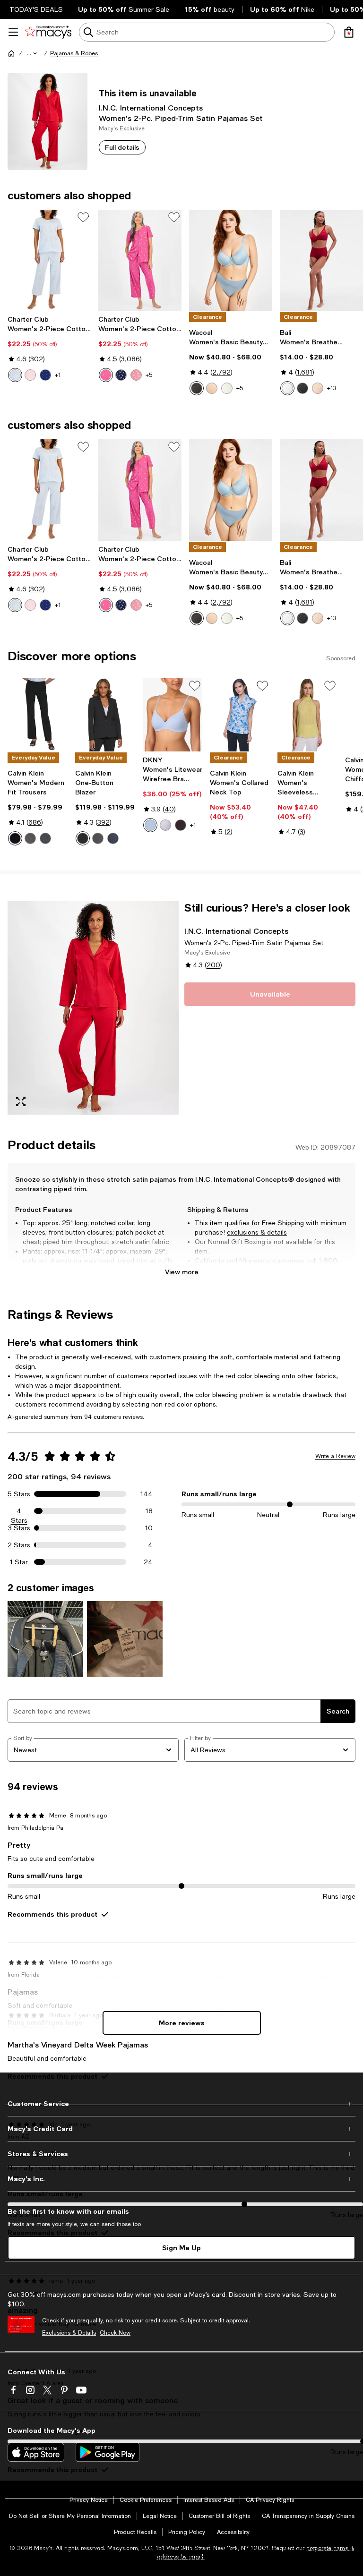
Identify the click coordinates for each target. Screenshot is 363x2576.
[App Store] (36, 2452)
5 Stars (19, 1494)
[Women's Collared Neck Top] (240, 715)
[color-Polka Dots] (45, 375)
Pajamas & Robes (74, 53)
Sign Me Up (181, 2248)
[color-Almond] (318, 388)
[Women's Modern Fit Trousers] (38, 715)
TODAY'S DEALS (36, 9)
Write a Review (335, 1456)
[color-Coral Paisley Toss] (136, 375)
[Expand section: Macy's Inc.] (181, 2179)
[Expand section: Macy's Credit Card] (181, 2129)
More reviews (182, 2023)
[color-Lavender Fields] (165, 825)
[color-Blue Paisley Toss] (121, 375)
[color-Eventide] (150, 825)
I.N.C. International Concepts (151, 107)
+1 (58, 375)
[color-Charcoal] (30, 838)
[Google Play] (108, 2452)
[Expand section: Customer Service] (181, 2104)
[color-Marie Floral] (106, 375)
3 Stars (19, 1528)
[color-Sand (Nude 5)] (212, 388)
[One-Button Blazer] (105, 715)
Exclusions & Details (69, 2333)
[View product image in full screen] (21, 1101)
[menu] (13, 32)
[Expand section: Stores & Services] (181, 2154)
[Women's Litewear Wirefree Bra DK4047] (173, 715)
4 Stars (19, 1511)
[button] (33, 53)
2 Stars (19, 1545)
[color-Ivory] (227, 388)
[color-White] (287, 388)
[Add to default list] (83, 217)
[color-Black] (197, 388)
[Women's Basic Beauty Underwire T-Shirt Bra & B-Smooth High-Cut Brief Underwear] (231, 260)
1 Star (19, 1562)
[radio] (15, 375)
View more (182, 1272)
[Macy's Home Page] (48, 32)
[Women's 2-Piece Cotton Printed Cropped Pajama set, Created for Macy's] (49, 260)
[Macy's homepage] (11, 53)
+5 (149, 375)
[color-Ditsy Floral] (30, 375)
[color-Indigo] (45, 838)
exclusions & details (257, 1232)
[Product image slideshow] (93, 1008)
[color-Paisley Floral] (15, 375)
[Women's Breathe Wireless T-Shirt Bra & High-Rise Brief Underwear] (321, 260)
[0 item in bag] (349, 32)
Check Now (115, 2333)
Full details (122, 147)
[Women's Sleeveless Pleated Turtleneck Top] (307, 715)
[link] (49, 349)
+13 (332, 388)
